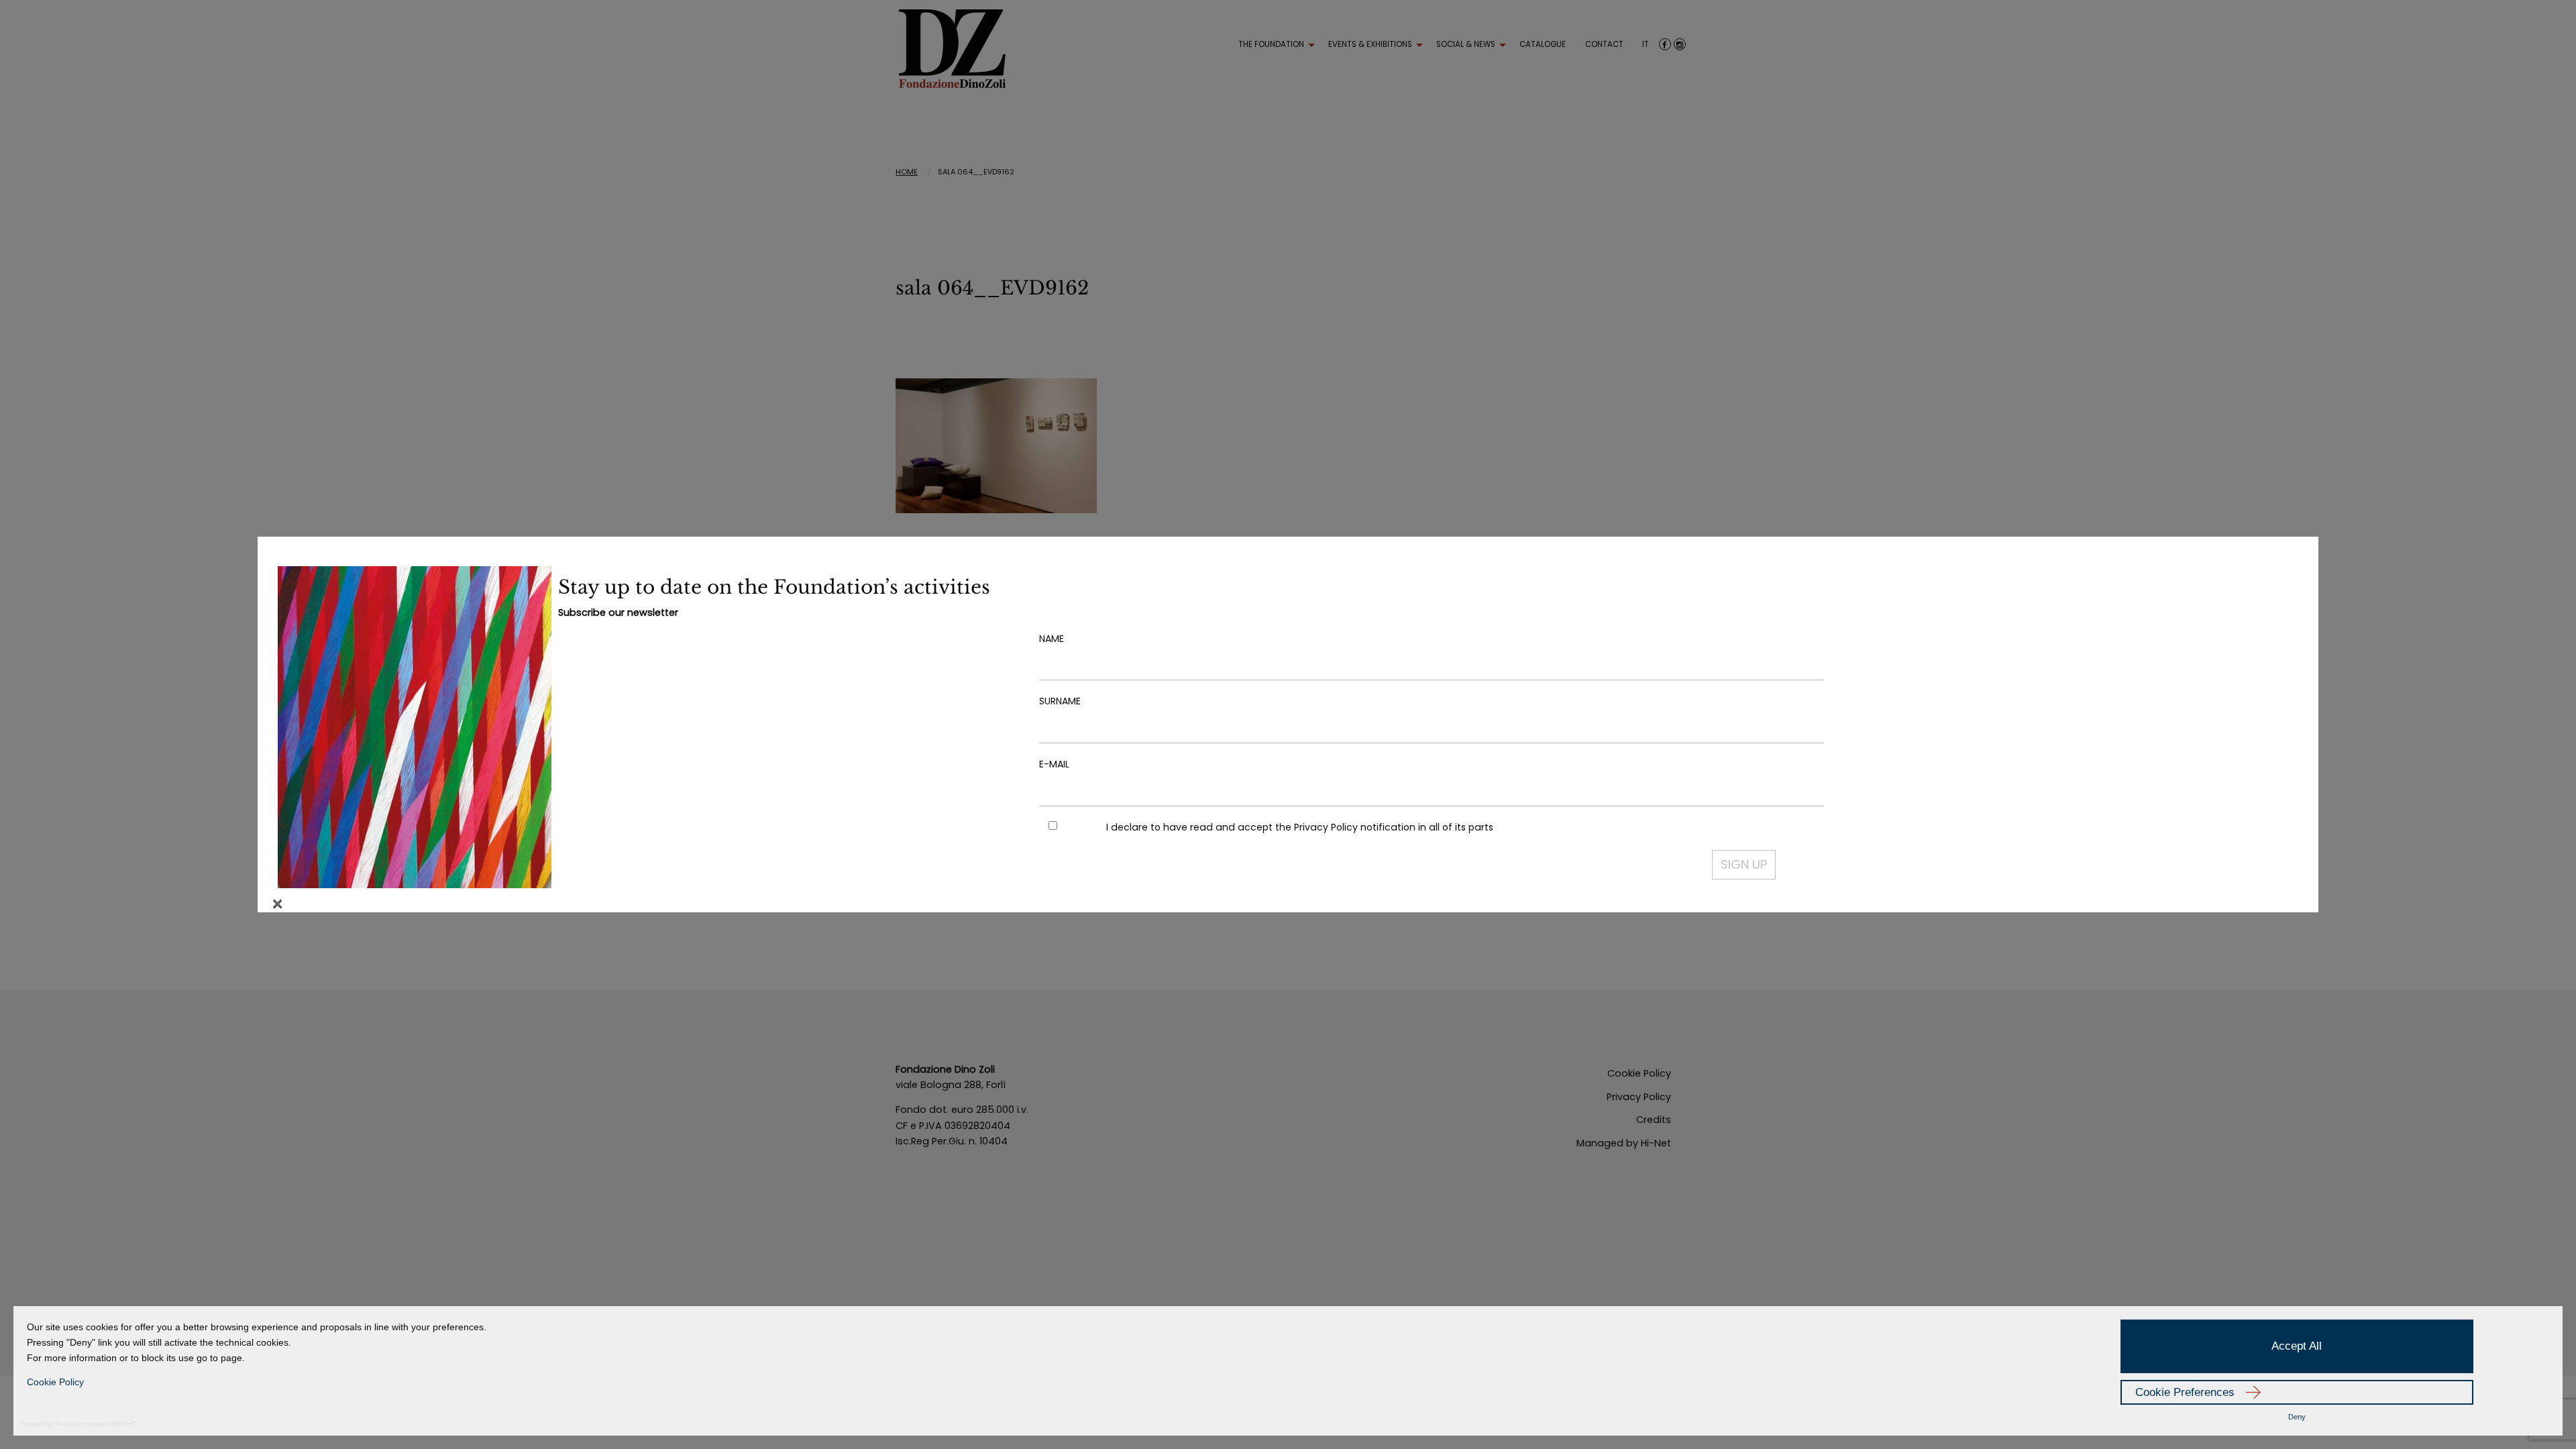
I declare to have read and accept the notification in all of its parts (1300, 827)
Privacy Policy (1326, 827)
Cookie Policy (55, 1382)
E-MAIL (1054, 764)
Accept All (2297, 1346)
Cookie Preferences (2185, 1392)
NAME (1052, 639)
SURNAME (1060, 701)
